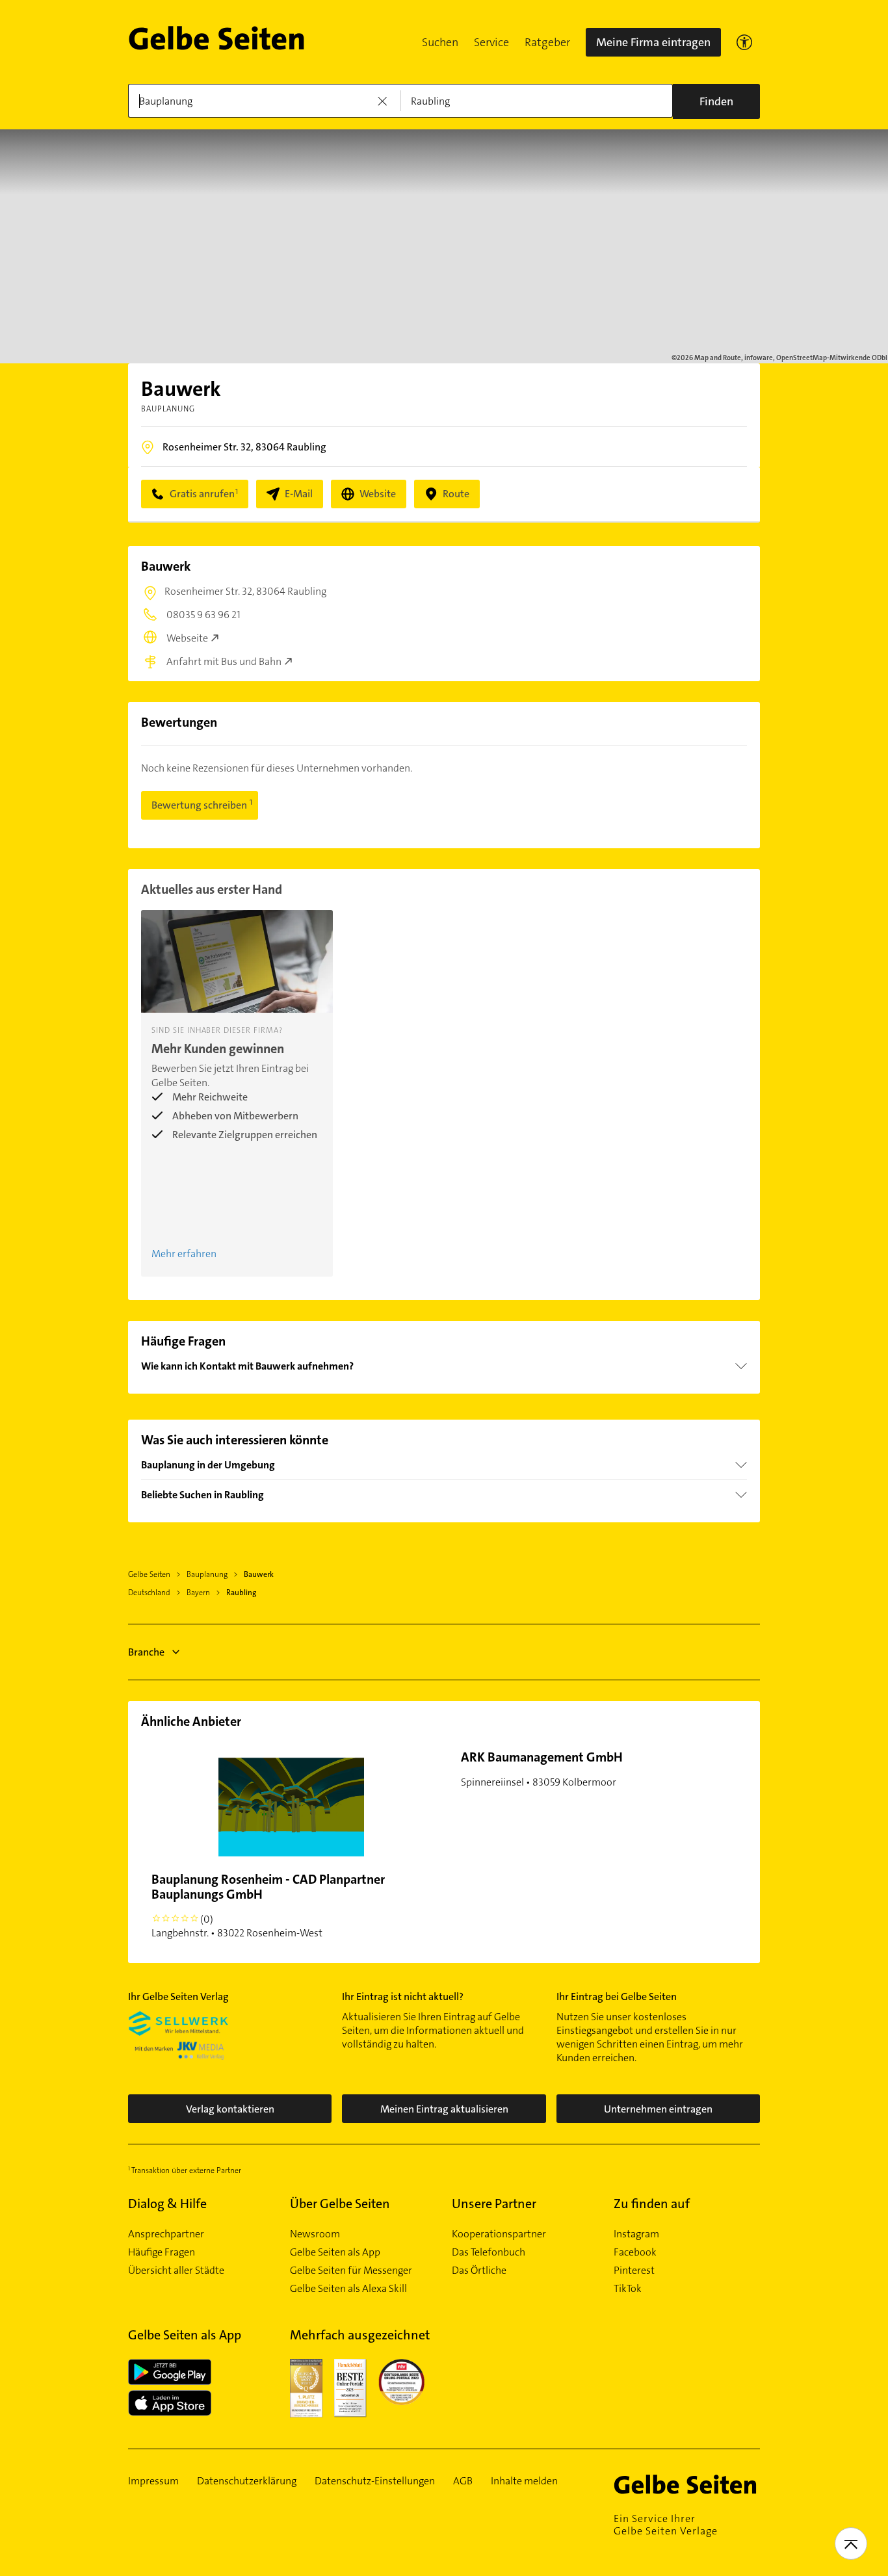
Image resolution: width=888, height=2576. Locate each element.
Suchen (440, 42)
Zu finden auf (652, 2204)
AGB (463, 2481)
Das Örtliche (479, 2270)
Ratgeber (547, 42)
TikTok (628, 2289)
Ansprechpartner (166, 2234)
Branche (146, 1652)
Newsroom (315, 2234)
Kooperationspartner (499, 2234)
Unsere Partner (494, 2204)
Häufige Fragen (162, 2252)
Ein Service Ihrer (666, 2525)
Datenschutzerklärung (247, 2481)
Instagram (636, 2234)
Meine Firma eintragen (653, 42)
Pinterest (634, 2270)
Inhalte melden (524, 2481)
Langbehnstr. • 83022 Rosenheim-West (268, 1905)
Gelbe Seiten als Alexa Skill (348, 2289)
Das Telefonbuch (489, 2252)
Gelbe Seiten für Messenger (351, 2270)
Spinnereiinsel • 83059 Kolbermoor (542, 1769)
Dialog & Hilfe (167, 2204)
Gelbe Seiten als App (335, 2252)
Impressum (153, 2481)
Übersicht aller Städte (176, 2270)
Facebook (635, 2252)
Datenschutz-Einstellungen (375, 2481)
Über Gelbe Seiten (340, 2204)
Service (491, 42)
